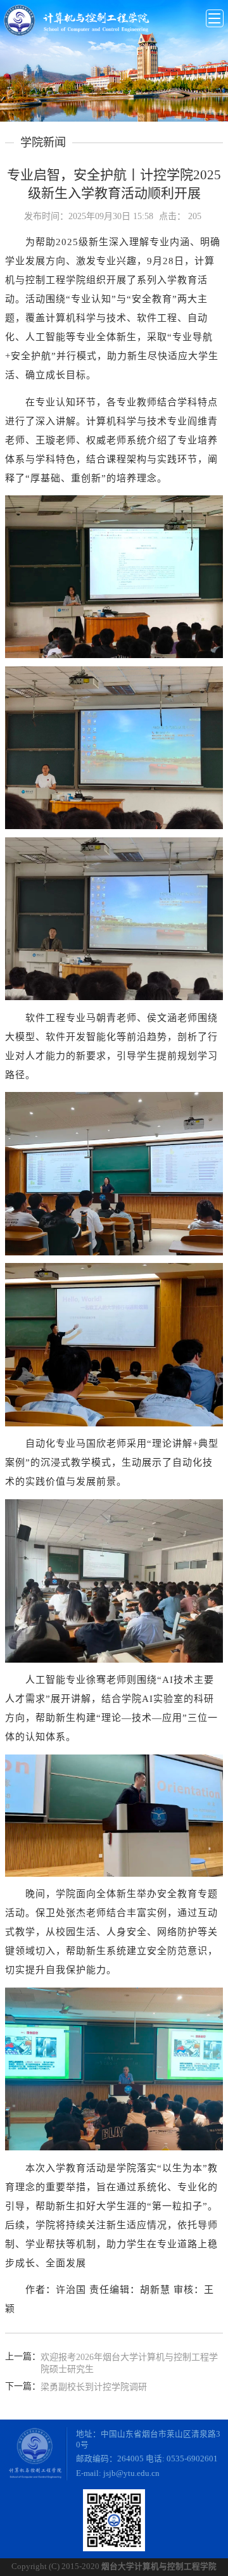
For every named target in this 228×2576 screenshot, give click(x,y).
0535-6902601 (192, 2459)
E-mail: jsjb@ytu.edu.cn (118, 2473)
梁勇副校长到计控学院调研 (94, 2387)
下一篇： (23, 2386)
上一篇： (23, 2357)
